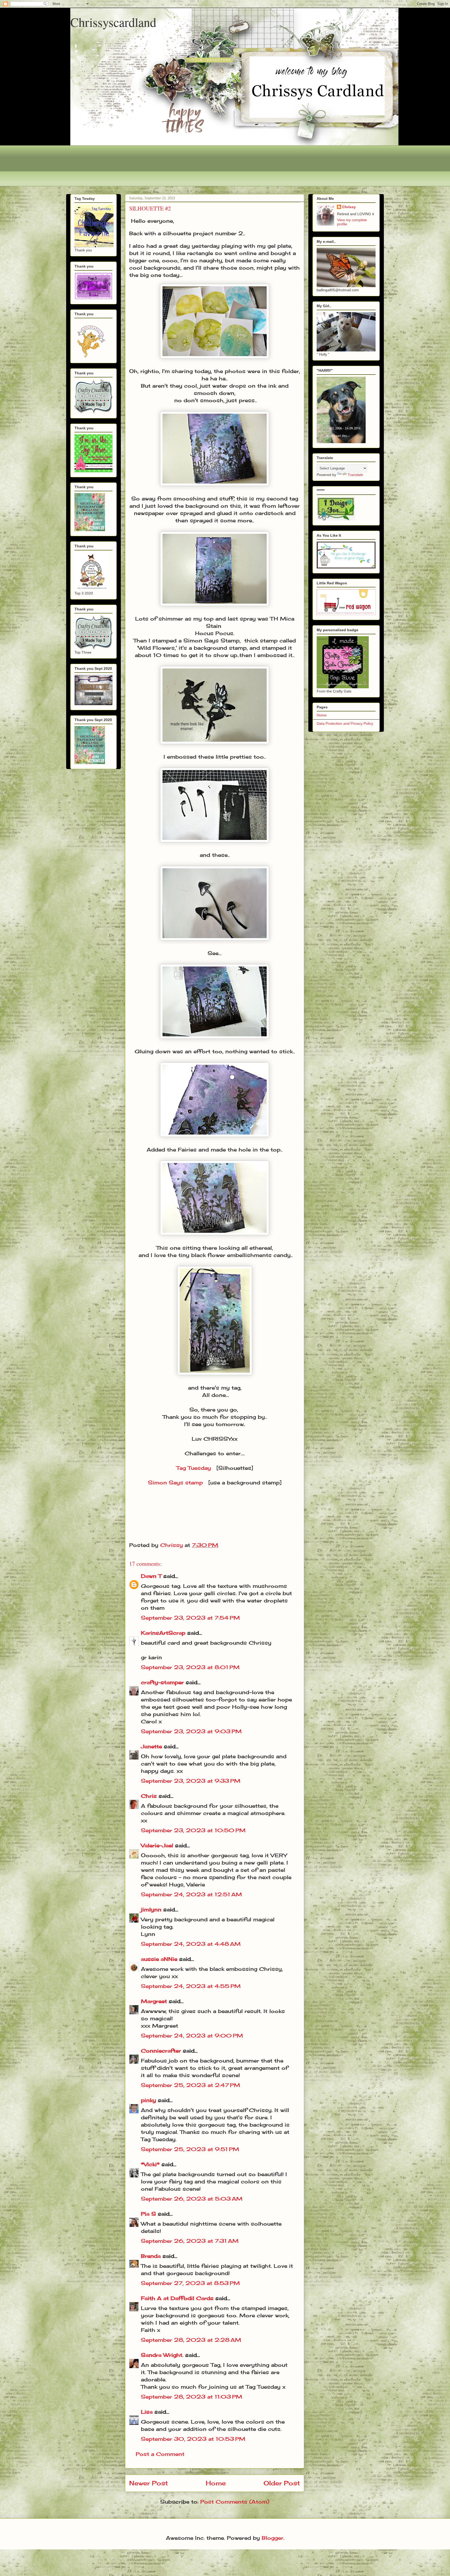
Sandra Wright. (162, 2355)
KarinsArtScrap (163, 1633)
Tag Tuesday (194, 1468)
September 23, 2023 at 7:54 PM (190, 1618)
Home (216, 2483)
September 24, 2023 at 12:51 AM (191, 1894)
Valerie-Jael (157, 1845)
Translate (355, 475)
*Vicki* (150, 2164)
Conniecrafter (161, 2051)
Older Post (282, 2483)
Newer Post (149, 2483)
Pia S (148, 2214)
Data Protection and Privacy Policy (345, 723)
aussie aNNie (159, 1959)
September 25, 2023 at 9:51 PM (190, 2149)
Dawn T (151, 1576)
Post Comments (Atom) (235, 2502)
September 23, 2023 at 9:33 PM (191, 1781)
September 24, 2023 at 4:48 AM (191, 1944)
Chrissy (349, 207)
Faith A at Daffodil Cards (177, 2298)
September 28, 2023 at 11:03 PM (192, 2397)
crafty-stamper (162, 1682)
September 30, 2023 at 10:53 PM (193, 2439)
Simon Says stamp (175, 1482)
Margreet (154, 2001)
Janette (151, 1746)
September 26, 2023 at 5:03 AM (192, 2199)
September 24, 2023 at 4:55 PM (191, 1986)
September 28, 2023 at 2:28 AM (191, 2340)
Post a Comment (160, 2454)
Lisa (147, 2412)
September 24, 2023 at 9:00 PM (192, 2036)
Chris (149, 1796)
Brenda (151, 2256)
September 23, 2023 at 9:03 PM (191, 1731)
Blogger (273, 2538)
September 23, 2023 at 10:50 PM (193, 1830)
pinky (148, 2100)
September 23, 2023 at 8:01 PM (190, 1667)
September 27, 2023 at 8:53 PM (190, 2283)
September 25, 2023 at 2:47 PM (190, 2085)
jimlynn (151, 1909)
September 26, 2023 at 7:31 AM (190, 2241)
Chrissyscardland (113, 22)
